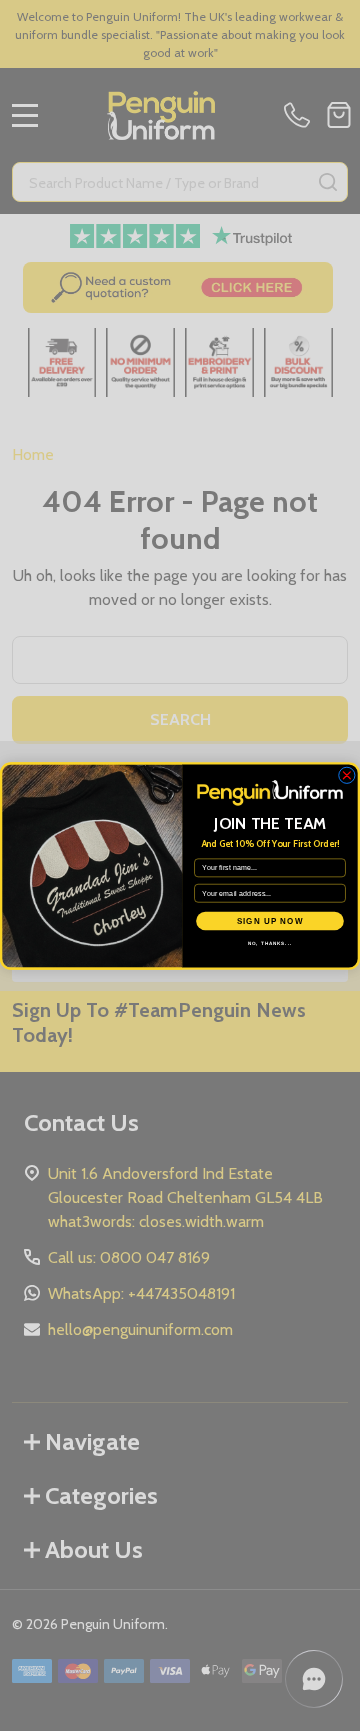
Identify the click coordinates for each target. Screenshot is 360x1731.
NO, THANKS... (270, 943)
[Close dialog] (346, 774)
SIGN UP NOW (270, 920)
